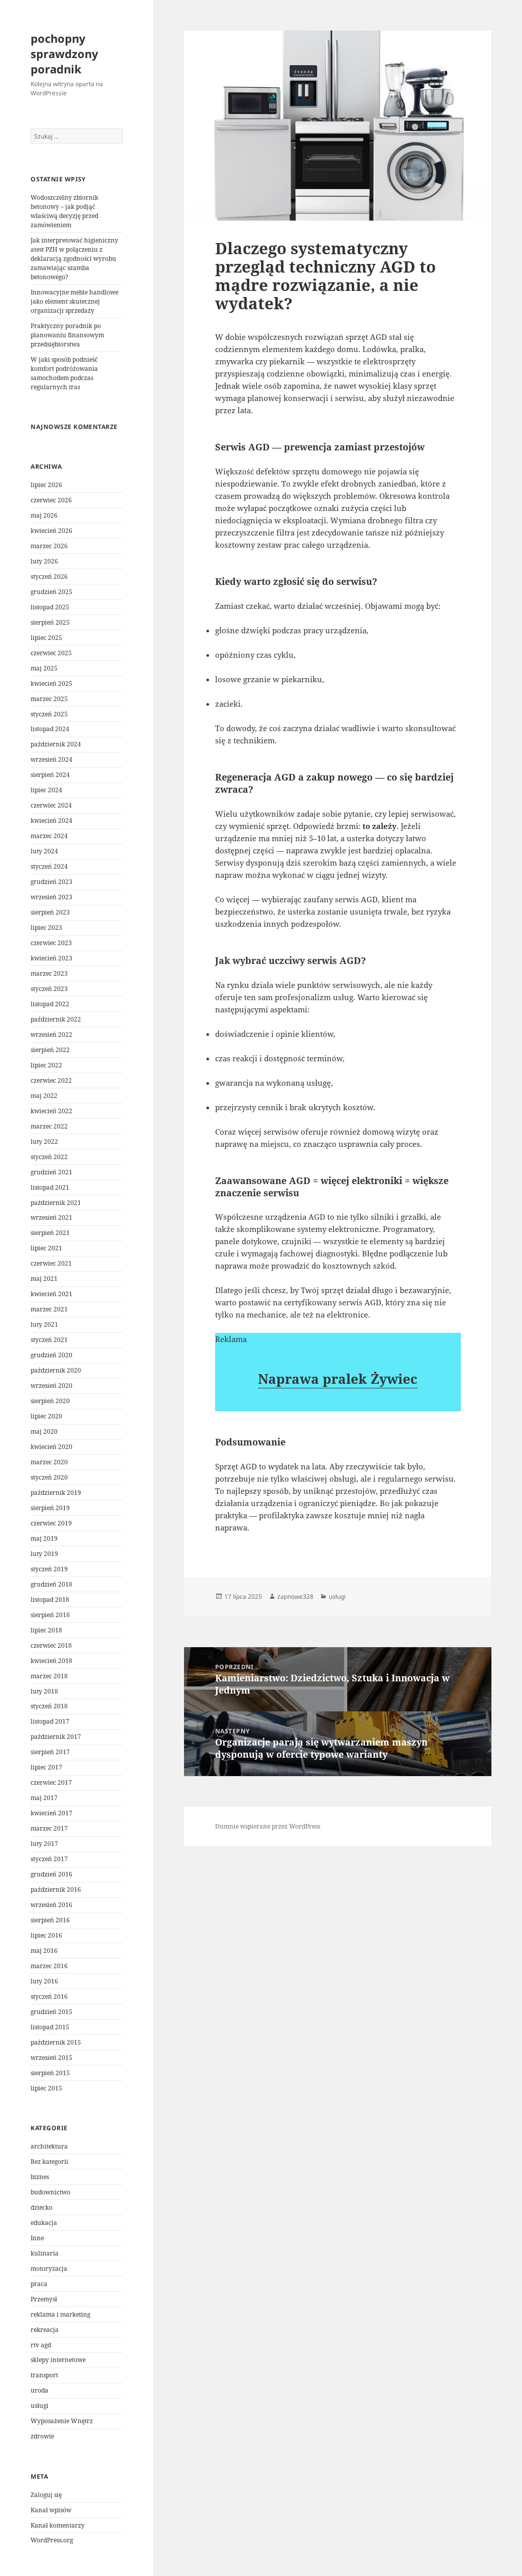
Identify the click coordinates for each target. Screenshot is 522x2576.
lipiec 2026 (46, 485)
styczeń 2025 (49, 714)
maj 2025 (44, 668)
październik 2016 (56, 1889)
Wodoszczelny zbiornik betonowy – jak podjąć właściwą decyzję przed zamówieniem (64, 211)
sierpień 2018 (50, 1615)
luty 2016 (44, 1981)
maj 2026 (44, 515)
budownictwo (50, 2192)
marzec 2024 (49, 836)
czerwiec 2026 (51, 500)
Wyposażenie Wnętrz (62, 2421)
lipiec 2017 (46, 1767)
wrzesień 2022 (51, 1035)
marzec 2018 (49, 1676)
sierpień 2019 (50, 1508)
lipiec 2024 (46, 790)
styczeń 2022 (49, 1157)
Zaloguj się (46, 2495)
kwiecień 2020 (51, 1447)
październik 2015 (56, 2042)
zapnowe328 (295, 1596)
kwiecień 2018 (51, 1661)
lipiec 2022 (46, 1065)
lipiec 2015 (46, 2088)
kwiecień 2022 (51, 1111)
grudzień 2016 (51, 1874)
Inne (37, 2238)
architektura (49, 2146)
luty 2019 (44, 1554)
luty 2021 (44, 1324)
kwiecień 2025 (51, 683)
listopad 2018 (50, 1600)
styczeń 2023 (49, 989)
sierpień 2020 (50, 1401)
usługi (40, 2406)
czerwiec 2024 (51, 805)
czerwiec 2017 (51, 1782)
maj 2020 (44, 1431)
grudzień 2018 (51, 1584)
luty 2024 (44, 851)
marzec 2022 (49, 1126)
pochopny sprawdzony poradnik (64, 53)
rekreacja (45, 2330)
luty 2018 (44, 1691)
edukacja (44, 2223)
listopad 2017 (50, 1721)
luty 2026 (44, 561)
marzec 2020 (49, 1462)
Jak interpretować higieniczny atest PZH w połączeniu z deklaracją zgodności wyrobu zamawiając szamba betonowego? (74, 259)
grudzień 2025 (51, 592)
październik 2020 (56, 1370)
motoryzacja (49, 2269)
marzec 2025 (49, 699)
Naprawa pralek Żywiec (338, 1379)
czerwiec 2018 (51, 1645)
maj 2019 (44, 1538)
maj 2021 (44, 1279)
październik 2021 (56, 1203)
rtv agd (41, 2345)
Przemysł (44, 2299)
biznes (40, 2177)
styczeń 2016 (49, 1996)
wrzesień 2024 (51, 759)
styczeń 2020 (49, 1477)
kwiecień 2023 (51, 958)
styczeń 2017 (49, 1859)
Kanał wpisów (51, 2510)
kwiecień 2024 (51, 821)
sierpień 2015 (50, 2073)
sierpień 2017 (50, 1752)
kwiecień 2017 (51, 1813)
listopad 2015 (50, 2027)
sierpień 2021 (50, 1233)
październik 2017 (56, 1737)
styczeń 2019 (49, 1569)
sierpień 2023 (50, 912)
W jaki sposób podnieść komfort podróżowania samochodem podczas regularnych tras (64, 373)
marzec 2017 (49, 1828)
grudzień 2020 (51, 1355)
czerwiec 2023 (51, 943)
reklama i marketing (60, 2314)
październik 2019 (56, 1493)
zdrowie (42, 2436)
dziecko (42, 2207)
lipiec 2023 (46, 928)
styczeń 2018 (49, 1706)
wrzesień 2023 (51, 897)
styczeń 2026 (49, 576)
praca (39, 2284)
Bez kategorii (49, 2162)
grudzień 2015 (51, 2012)
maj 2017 (44, 1798)
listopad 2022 (50, 1004)
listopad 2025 (50, 607)
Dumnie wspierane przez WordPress (268, 1826)
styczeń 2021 (49, 1340)
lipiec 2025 (46, 638)
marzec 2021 (49, 1309)
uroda (40, 2390)
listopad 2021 (50, 1187)
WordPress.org (52, 2540)
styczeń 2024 (49, 866)
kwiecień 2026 (51, 531)
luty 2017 (44, 1844)
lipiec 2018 (46, 1630)
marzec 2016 (49, 1966)
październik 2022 (56, 1019)
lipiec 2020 (46, 1416)
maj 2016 (44, 1951)
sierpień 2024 (50, 775)
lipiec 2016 (46, 1935)
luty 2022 (44, 1142)
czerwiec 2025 (51, 653)
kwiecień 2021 (51, 1294)
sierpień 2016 (50, 1920)
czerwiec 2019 (51, 1523)
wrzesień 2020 (51, 1386)
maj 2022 (44, 1096)
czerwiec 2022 (51, 1080)
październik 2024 (56, 744)
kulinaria (45, 2253)
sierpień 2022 (50, 1050)
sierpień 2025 (50, 622)
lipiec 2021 (46, 1248)
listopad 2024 (50, 729)
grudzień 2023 (51, 882)
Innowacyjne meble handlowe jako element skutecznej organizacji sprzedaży (74, 301)
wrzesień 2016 (51, 1905)
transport (44, 2375)
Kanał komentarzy (58, 2525)
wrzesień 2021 (51, 1217)
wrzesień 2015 (51, 2058)
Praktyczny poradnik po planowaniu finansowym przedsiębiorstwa (67, 335)
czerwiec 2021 (51, 1263)
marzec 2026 (49, 546)
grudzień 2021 (51, 1172)
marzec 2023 (49, 973)
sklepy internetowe (58, 2360)
